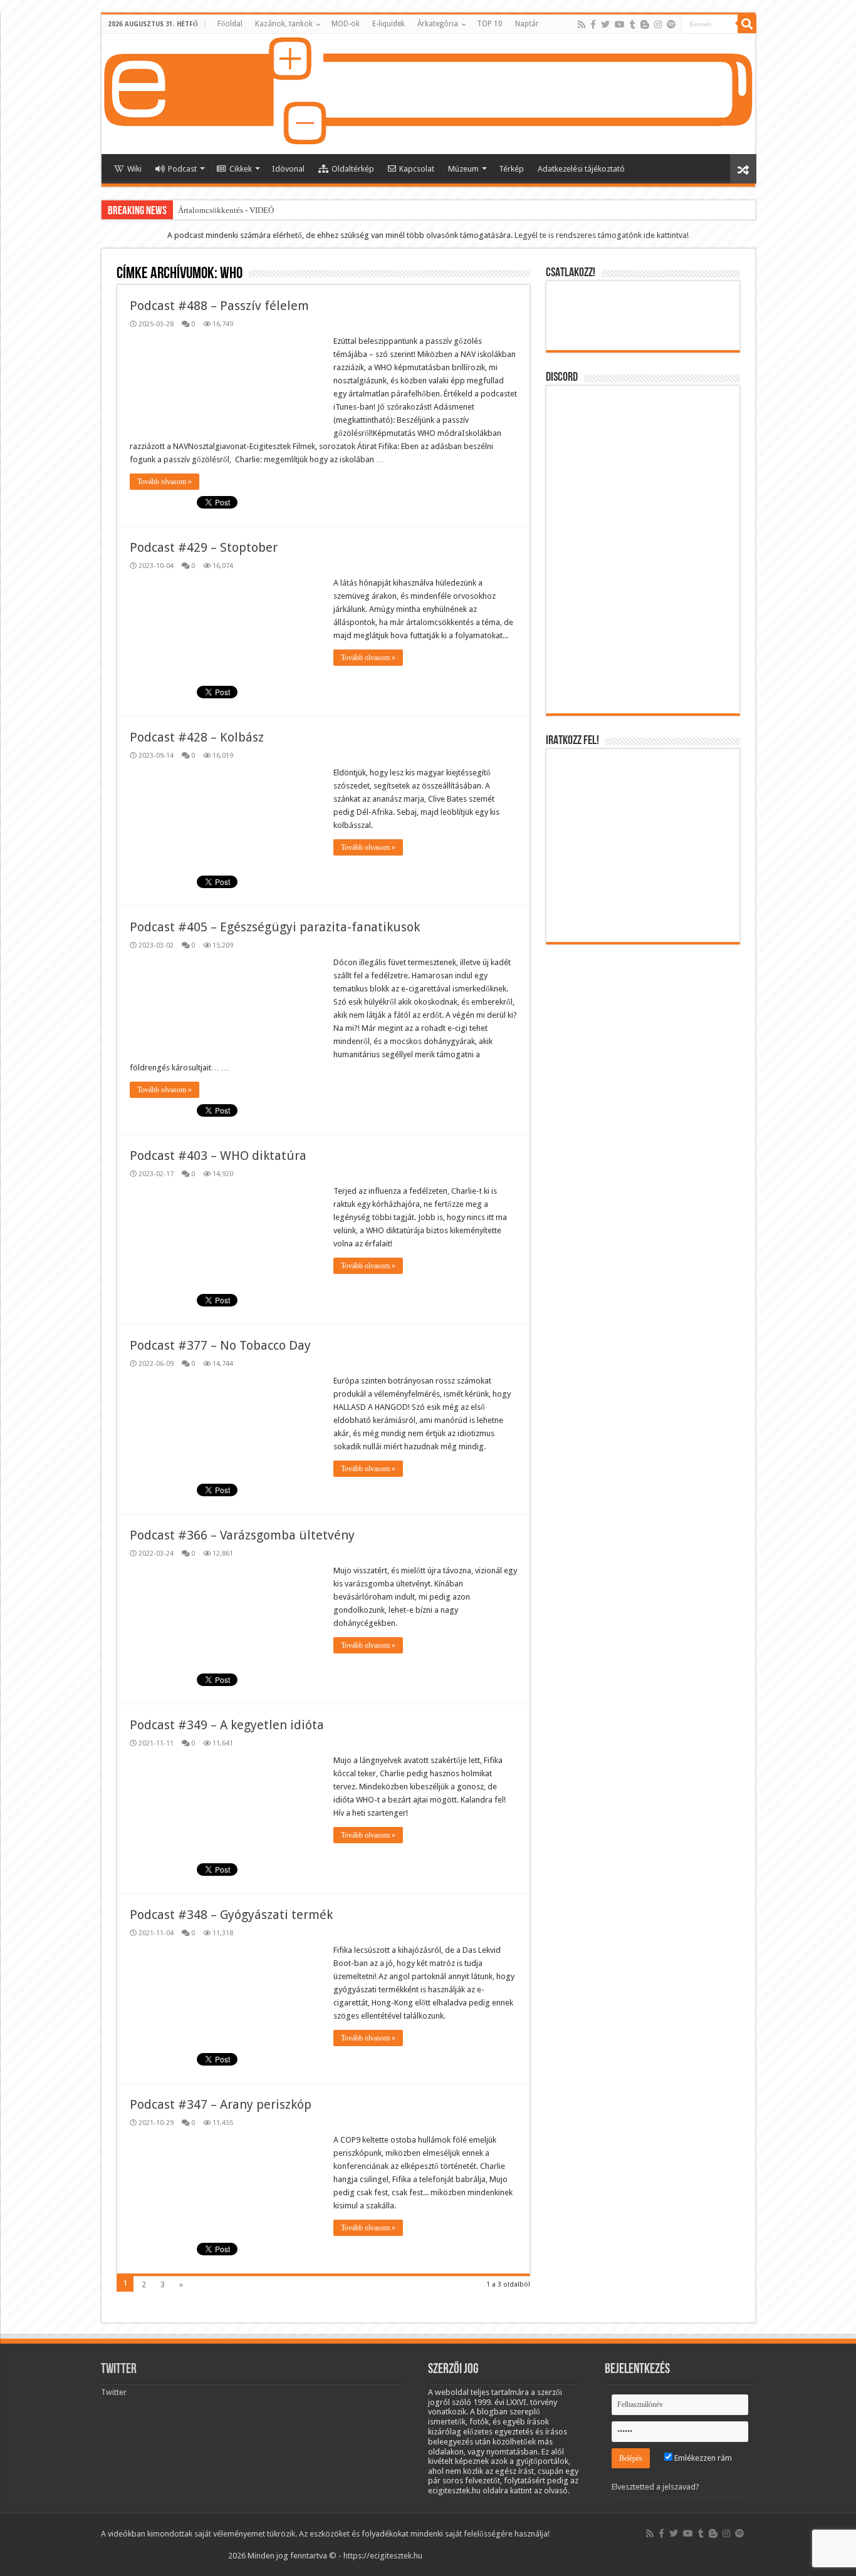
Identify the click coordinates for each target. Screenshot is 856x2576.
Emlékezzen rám (702, 2458)
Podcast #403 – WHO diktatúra (218, 1156)
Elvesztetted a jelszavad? (655, 2487)
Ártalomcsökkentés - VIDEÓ (226, 210)
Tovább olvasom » (164, 482)
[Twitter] (605, 24)
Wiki (134, 169)
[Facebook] (593, 24)
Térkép (511, 169)
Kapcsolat (417, 169)
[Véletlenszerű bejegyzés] (743, 169)
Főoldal (230, 24)
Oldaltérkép (353, 169)
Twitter (119, 2370)
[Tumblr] (633, 24)
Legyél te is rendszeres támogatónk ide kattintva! (602, 235)
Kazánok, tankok (284, 24)
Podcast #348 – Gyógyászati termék (231, 1915)
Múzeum (463, 169)
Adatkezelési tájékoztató (581, 169)
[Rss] (582, 24)
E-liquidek (389, 24)
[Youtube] (620, 24)
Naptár (527, 24)
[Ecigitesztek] (428, 94)
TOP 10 (490, 24)
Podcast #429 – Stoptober (204, 547)
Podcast (182, 169)
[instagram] (658, 24)
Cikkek (241, 169)
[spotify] (671, 24)
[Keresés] (747, 24)
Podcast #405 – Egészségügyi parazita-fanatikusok (275, 927)
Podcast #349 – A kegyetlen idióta (227, 1725)
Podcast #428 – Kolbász (197, 737)
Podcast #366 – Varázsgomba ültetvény (242, 1535)
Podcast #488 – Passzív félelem (219, 306)
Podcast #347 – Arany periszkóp (221, 2104)
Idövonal (288, 169)
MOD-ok (346, 24)
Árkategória (438, 24)
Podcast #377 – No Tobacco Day (220, 1345)
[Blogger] (645, 24)
